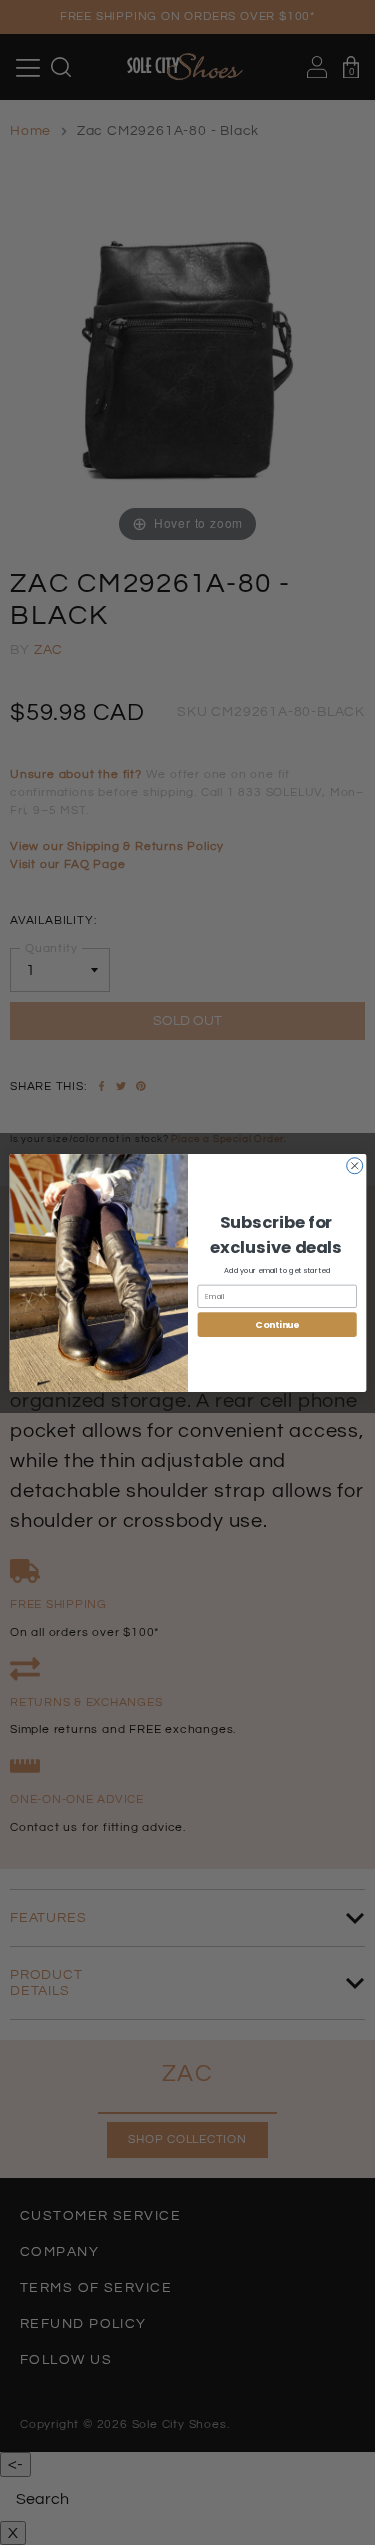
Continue (276, 1324)
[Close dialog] (354, 1165)
